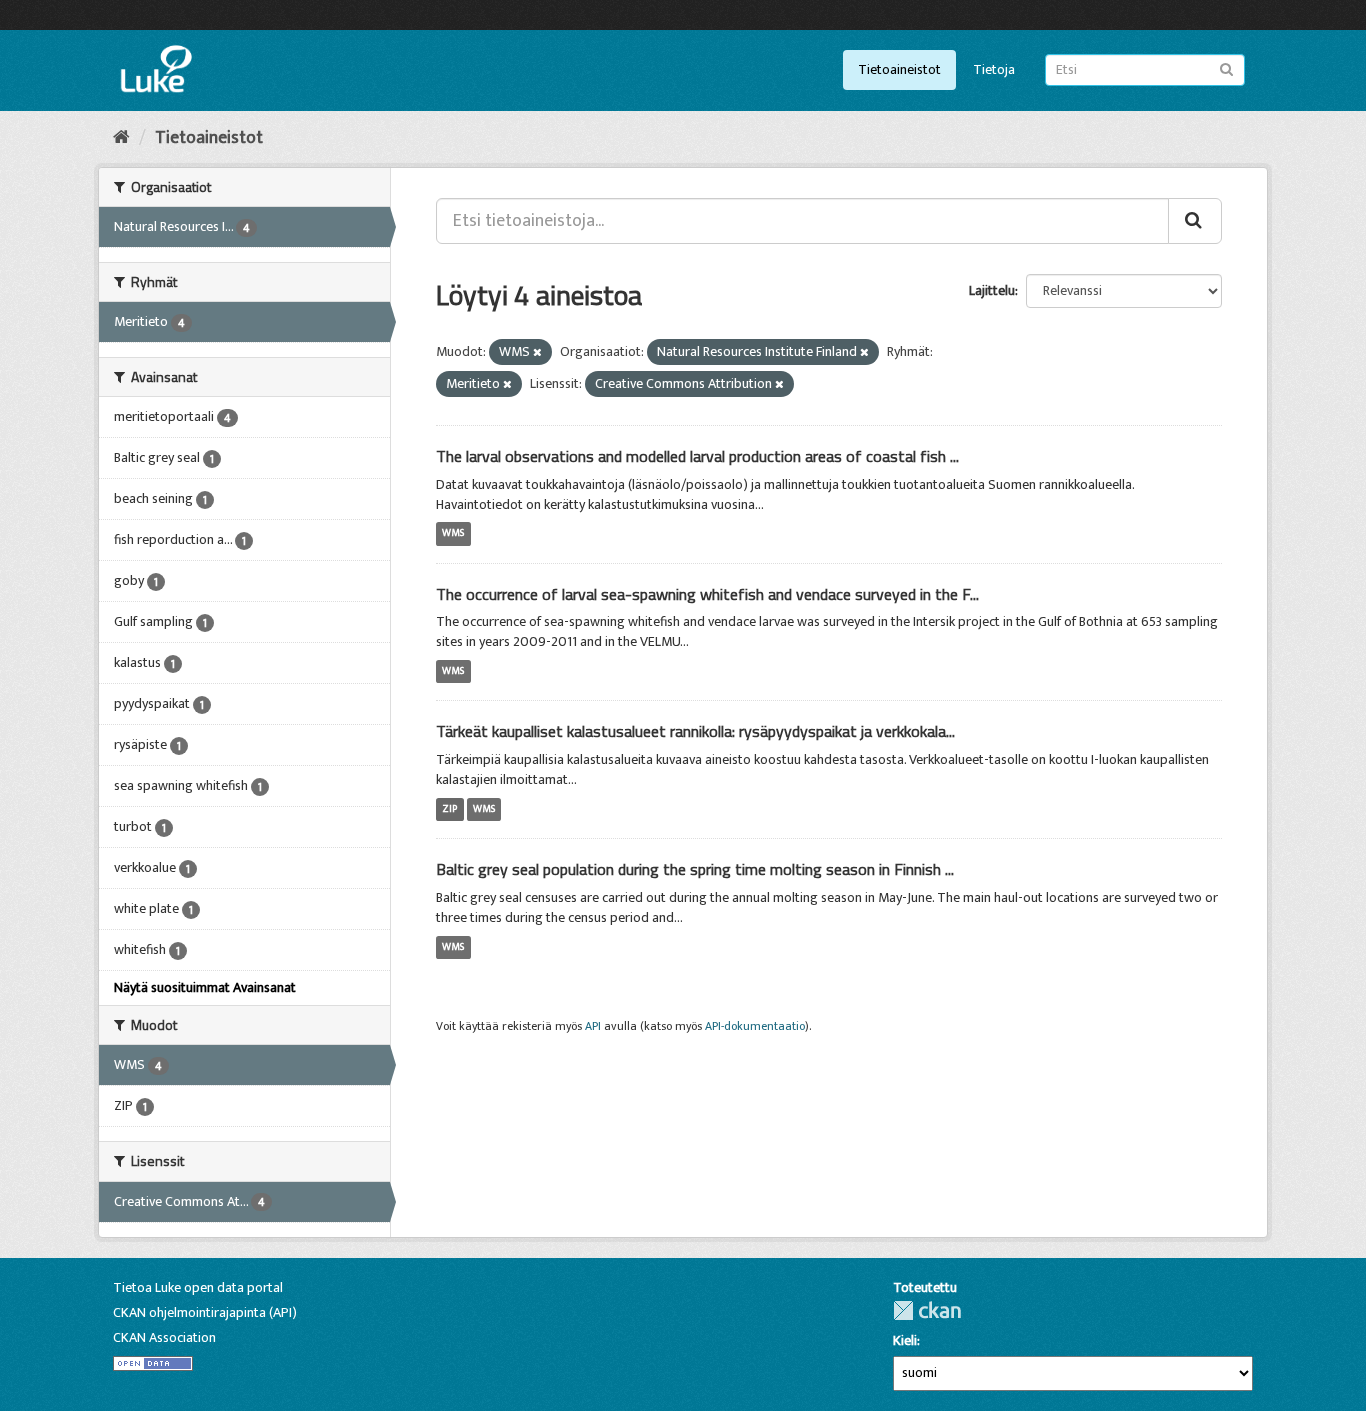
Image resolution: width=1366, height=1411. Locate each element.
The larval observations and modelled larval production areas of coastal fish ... (697, 456)
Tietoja (994, 69)
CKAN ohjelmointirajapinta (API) (205, 1312)
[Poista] (537, 353)
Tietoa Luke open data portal (198, 1287)
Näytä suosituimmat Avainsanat (205, 987)
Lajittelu (992, 290)
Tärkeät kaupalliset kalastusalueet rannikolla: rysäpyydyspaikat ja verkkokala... (695, 731)
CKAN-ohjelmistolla (927, 1310)
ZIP (449, 809)
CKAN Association (164, 1337)
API (593, 1026)
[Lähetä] (1226, 68)
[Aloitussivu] (121, 138)
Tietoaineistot (899, 69)
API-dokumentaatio (755, 1026)
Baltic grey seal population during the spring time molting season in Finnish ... (695, 869)
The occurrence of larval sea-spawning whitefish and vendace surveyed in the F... (707, 594)
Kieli (905, 1341)
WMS (453, 534)
